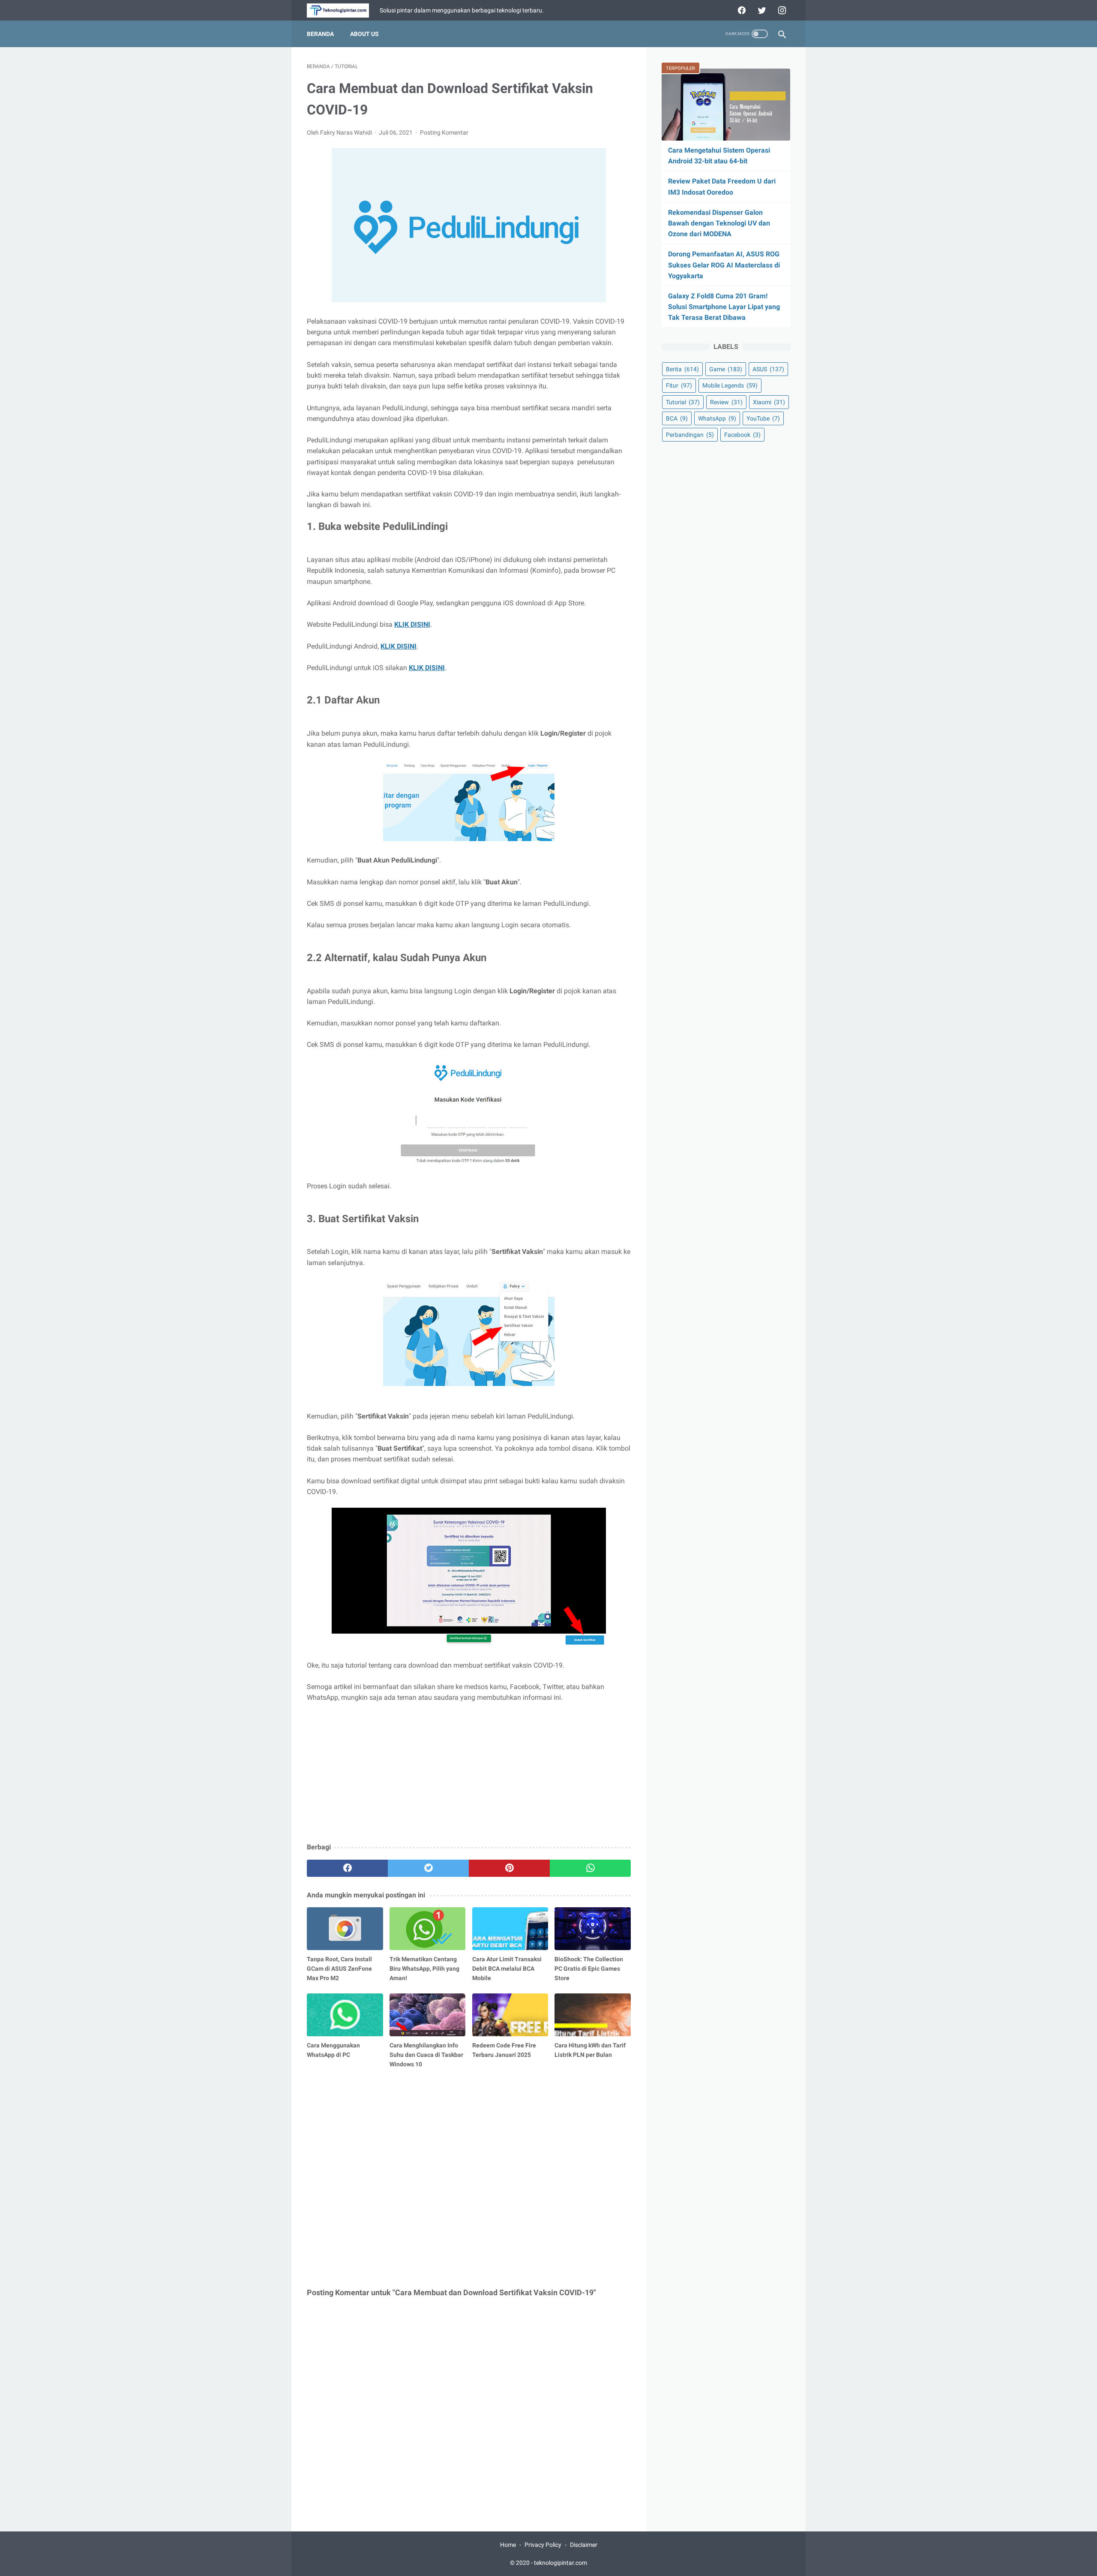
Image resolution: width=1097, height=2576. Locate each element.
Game (726, 369)
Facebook (742, 435)
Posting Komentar (444, 132)
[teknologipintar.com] (343, 11)
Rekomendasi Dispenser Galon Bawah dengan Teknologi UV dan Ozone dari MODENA (719, 223)
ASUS (768, 369)
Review (726, 402)
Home (508, 2545)
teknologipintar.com (560, 2563)
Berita (682, 369)
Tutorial (683, 402)
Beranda (320, 34)
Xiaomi (769, 402)
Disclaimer (584, 2545)
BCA (677, 418)
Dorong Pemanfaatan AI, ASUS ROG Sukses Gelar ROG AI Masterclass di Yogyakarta (724, 265)
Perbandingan (690, 435)
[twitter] (761, 10)
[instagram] (781, 10)
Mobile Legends (730, 385)
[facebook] (741, 10)
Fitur (679, 385)
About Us (364, 34)
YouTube (763, 418)
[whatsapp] (590, 1868)
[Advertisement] (469, 1773)
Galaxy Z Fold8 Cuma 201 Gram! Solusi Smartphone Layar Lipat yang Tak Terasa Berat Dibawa (724, 307)
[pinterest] (509, 1868)
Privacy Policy (543, 2545)
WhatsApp (717, 418)
